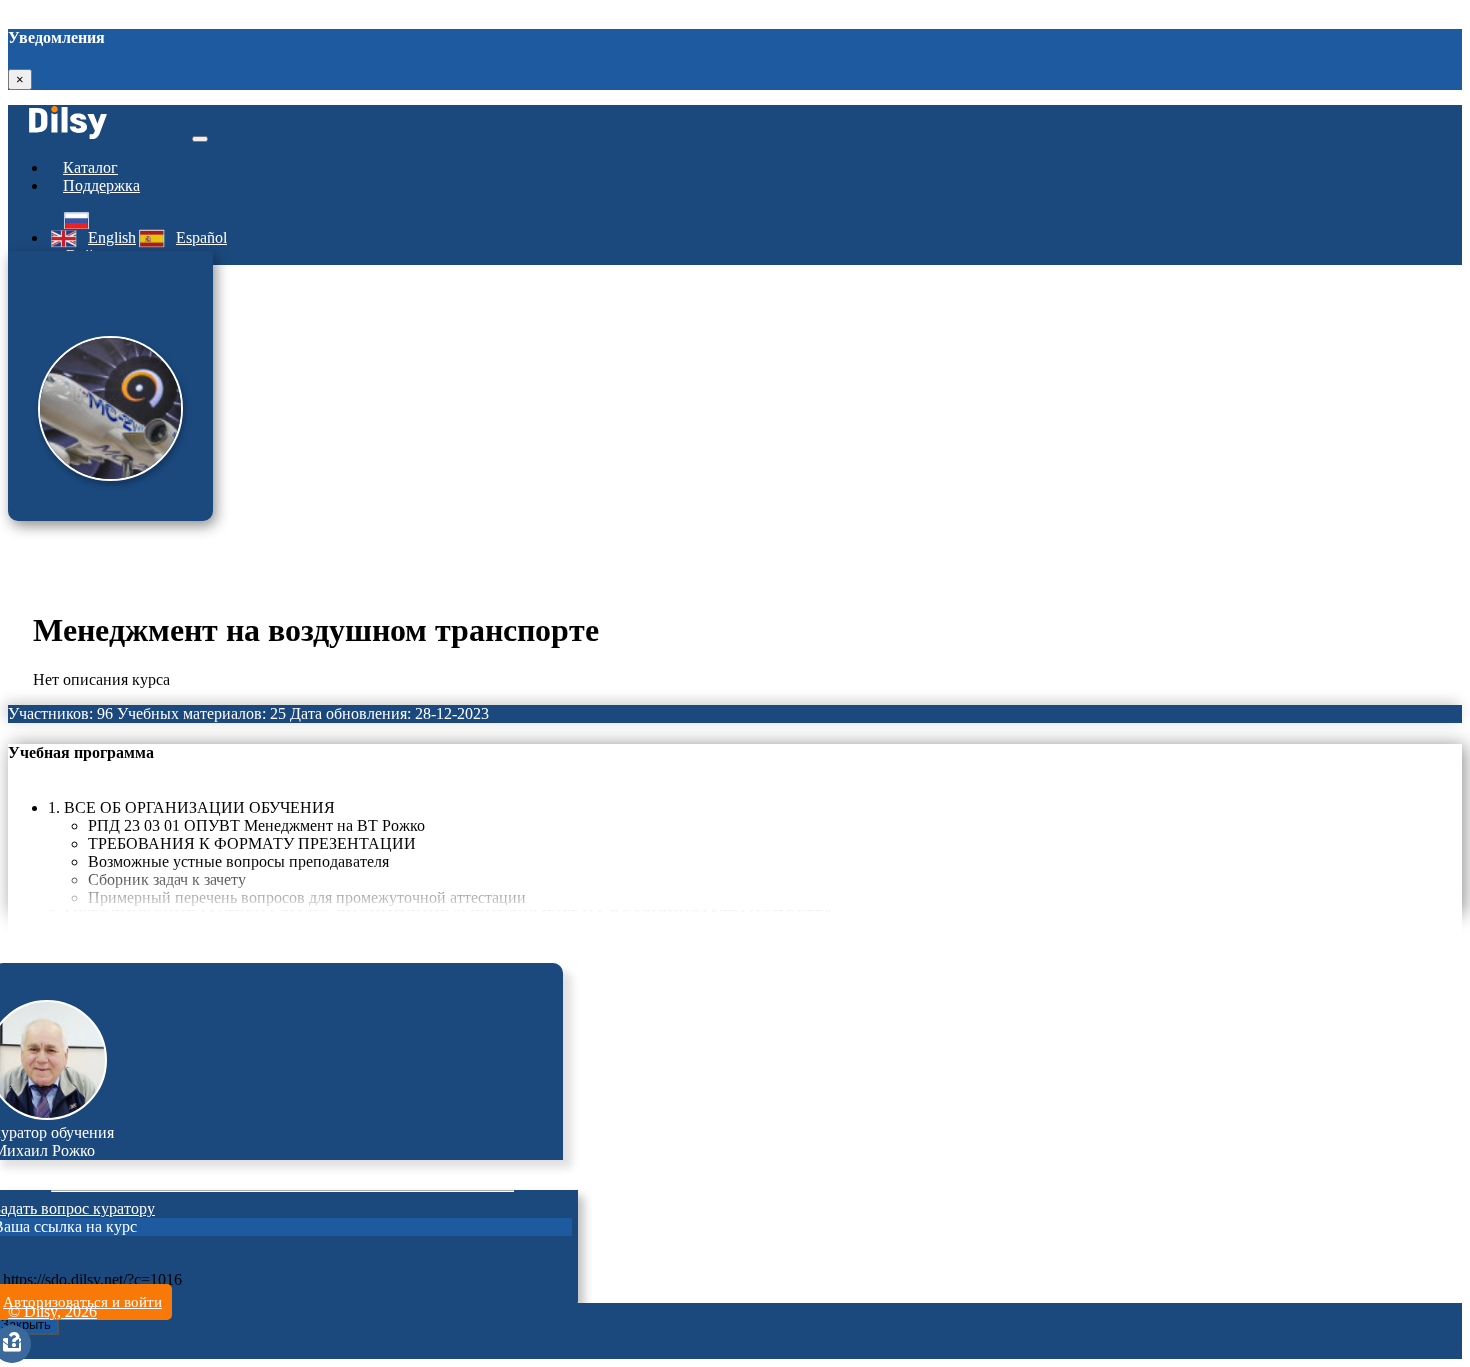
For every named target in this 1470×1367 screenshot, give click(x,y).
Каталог (90, 167)
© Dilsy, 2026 (52, 1311)
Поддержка (101, 185)
